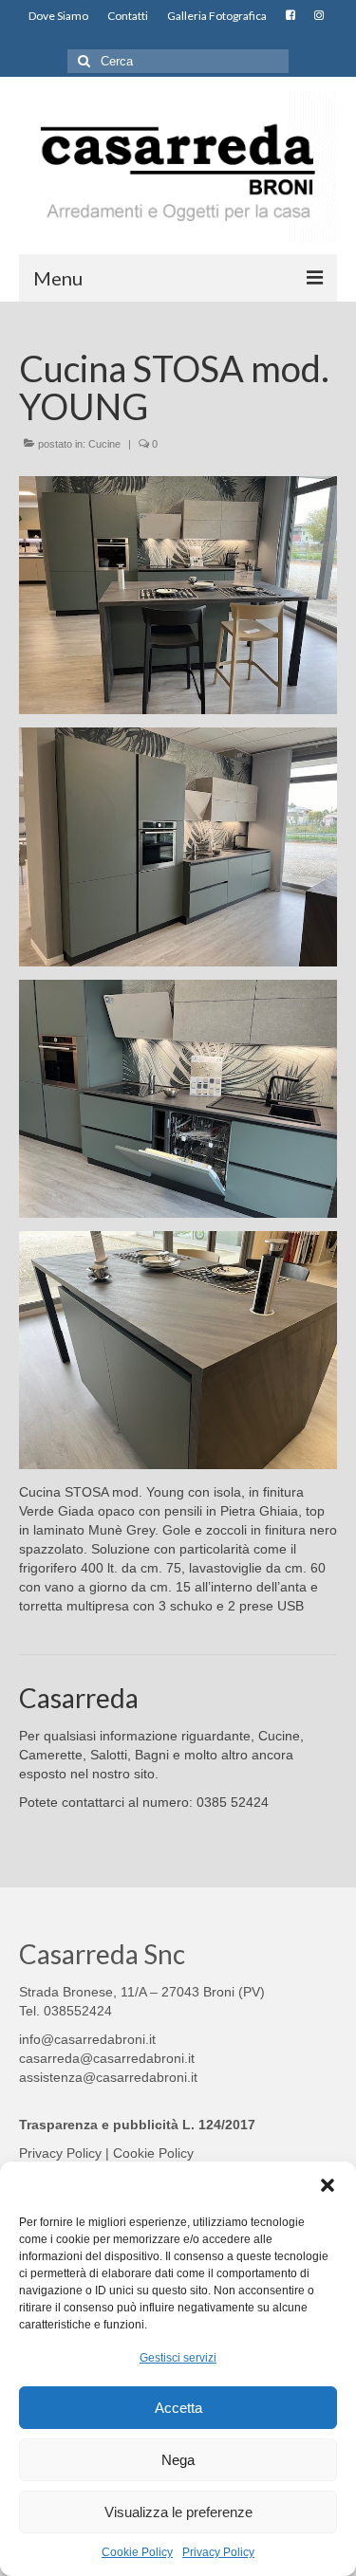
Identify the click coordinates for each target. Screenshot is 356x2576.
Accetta (178, 2408)
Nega (178, 2460)
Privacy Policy (218, 2552)
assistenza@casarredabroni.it (108, 2077)
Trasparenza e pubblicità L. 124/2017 (137, 2125)
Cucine (104, 444)
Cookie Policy (137, 2552)
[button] (328, 2185)
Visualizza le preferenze (178, 2512)
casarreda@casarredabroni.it (107, 2058)
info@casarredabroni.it (87, 2039)
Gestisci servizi (178, 2358)
